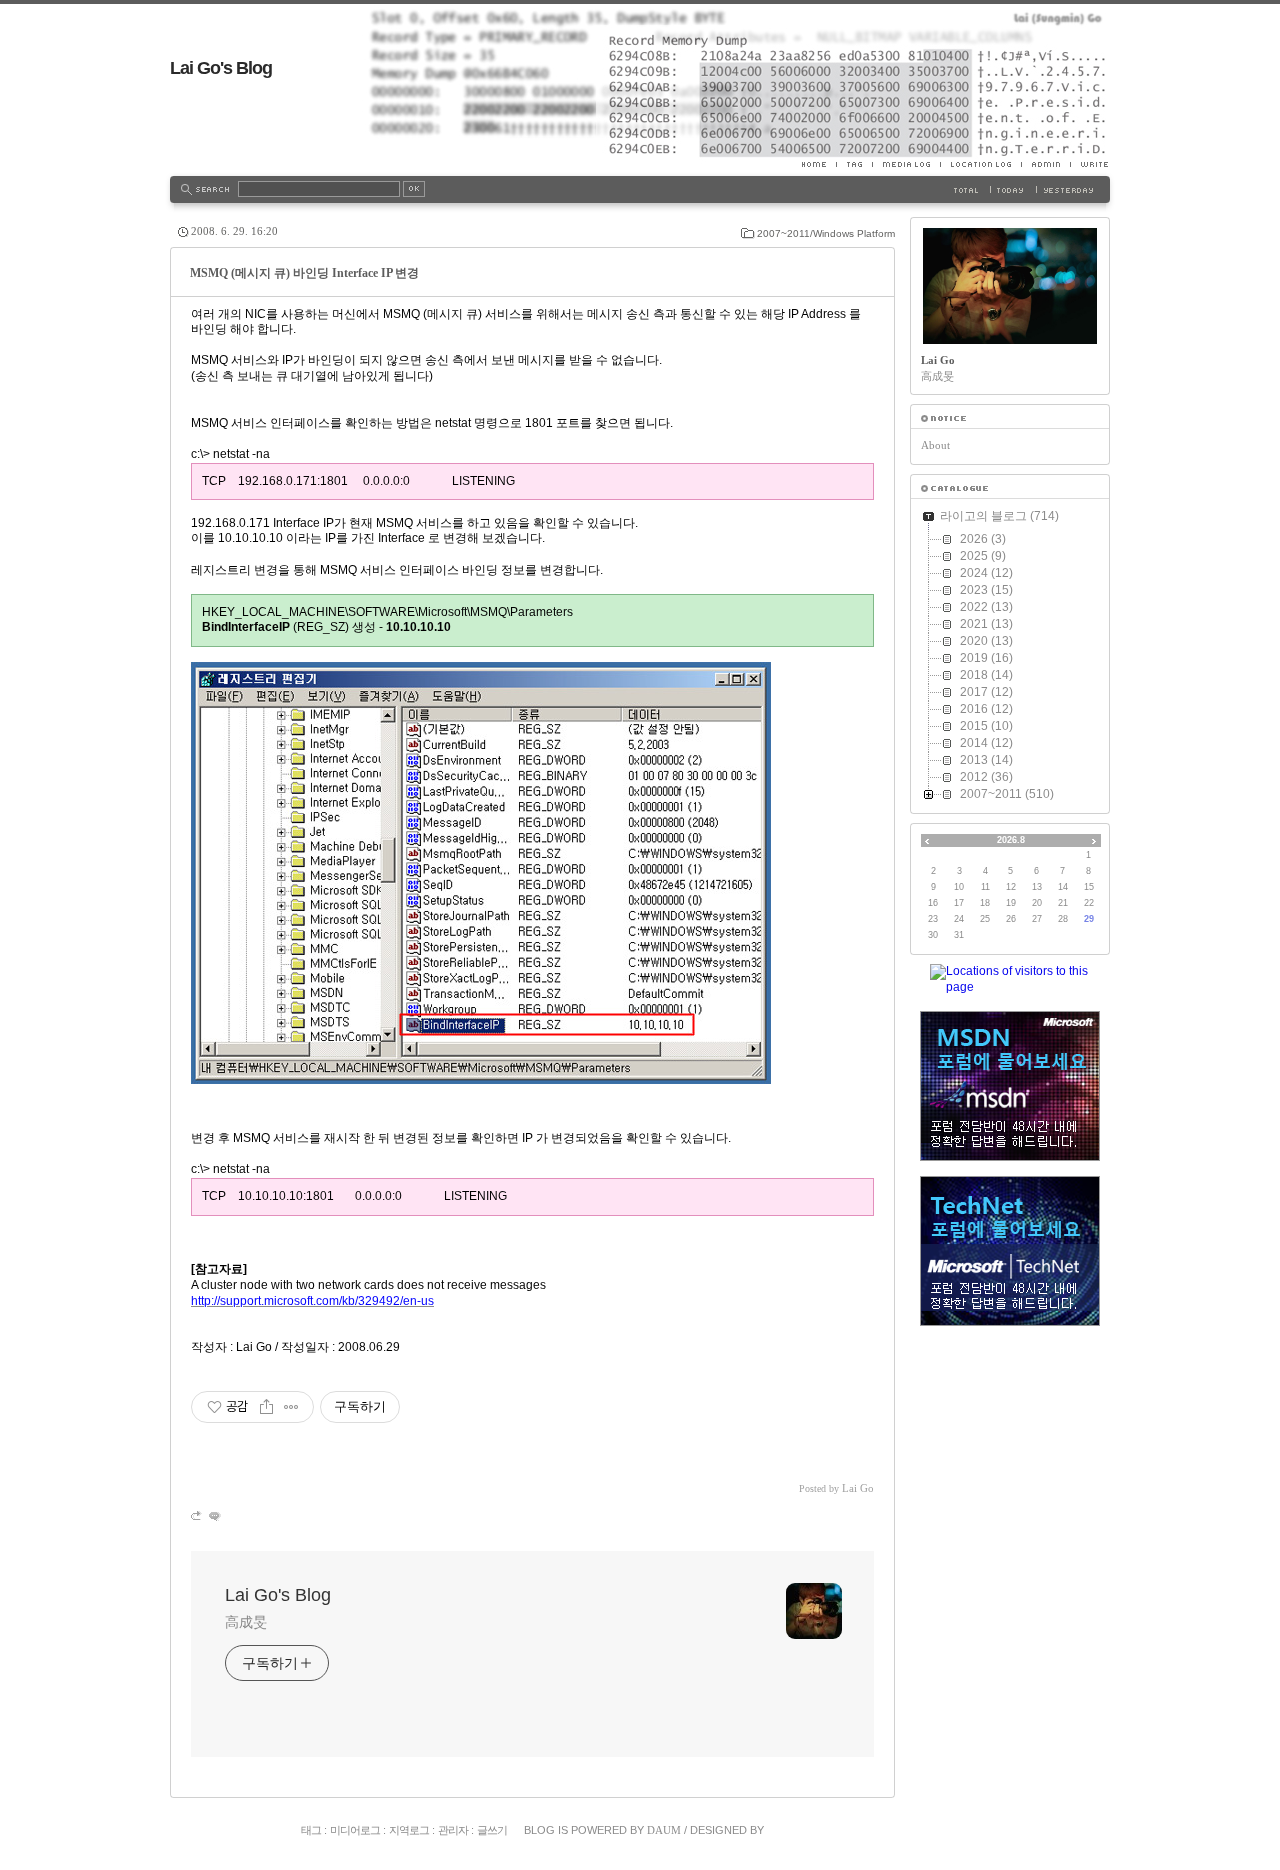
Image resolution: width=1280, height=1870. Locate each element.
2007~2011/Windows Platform (826, 233)
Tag (854, 164)
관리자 (453, 1830)
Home (819, 164)
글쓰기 (492, 1830)
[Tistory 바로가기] (1010, 418)
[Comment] (213, 1515)
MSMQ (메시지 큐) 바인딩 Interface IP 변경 (304, 273)
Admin (1045, 164)
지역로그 (409, 1830)
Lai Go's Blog (221, 68)
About (935, 445)
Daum (664, 1830)
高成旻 (246, 1622)
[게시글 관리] (291, 1407)
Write (1090, 164)
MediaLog (906, 164)
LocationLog (980, 164)
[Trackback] (197, 1515)
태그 (311, 1830)
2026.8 (1011, 840)
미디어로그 (355, 1830)
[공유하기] (266, 1407)
